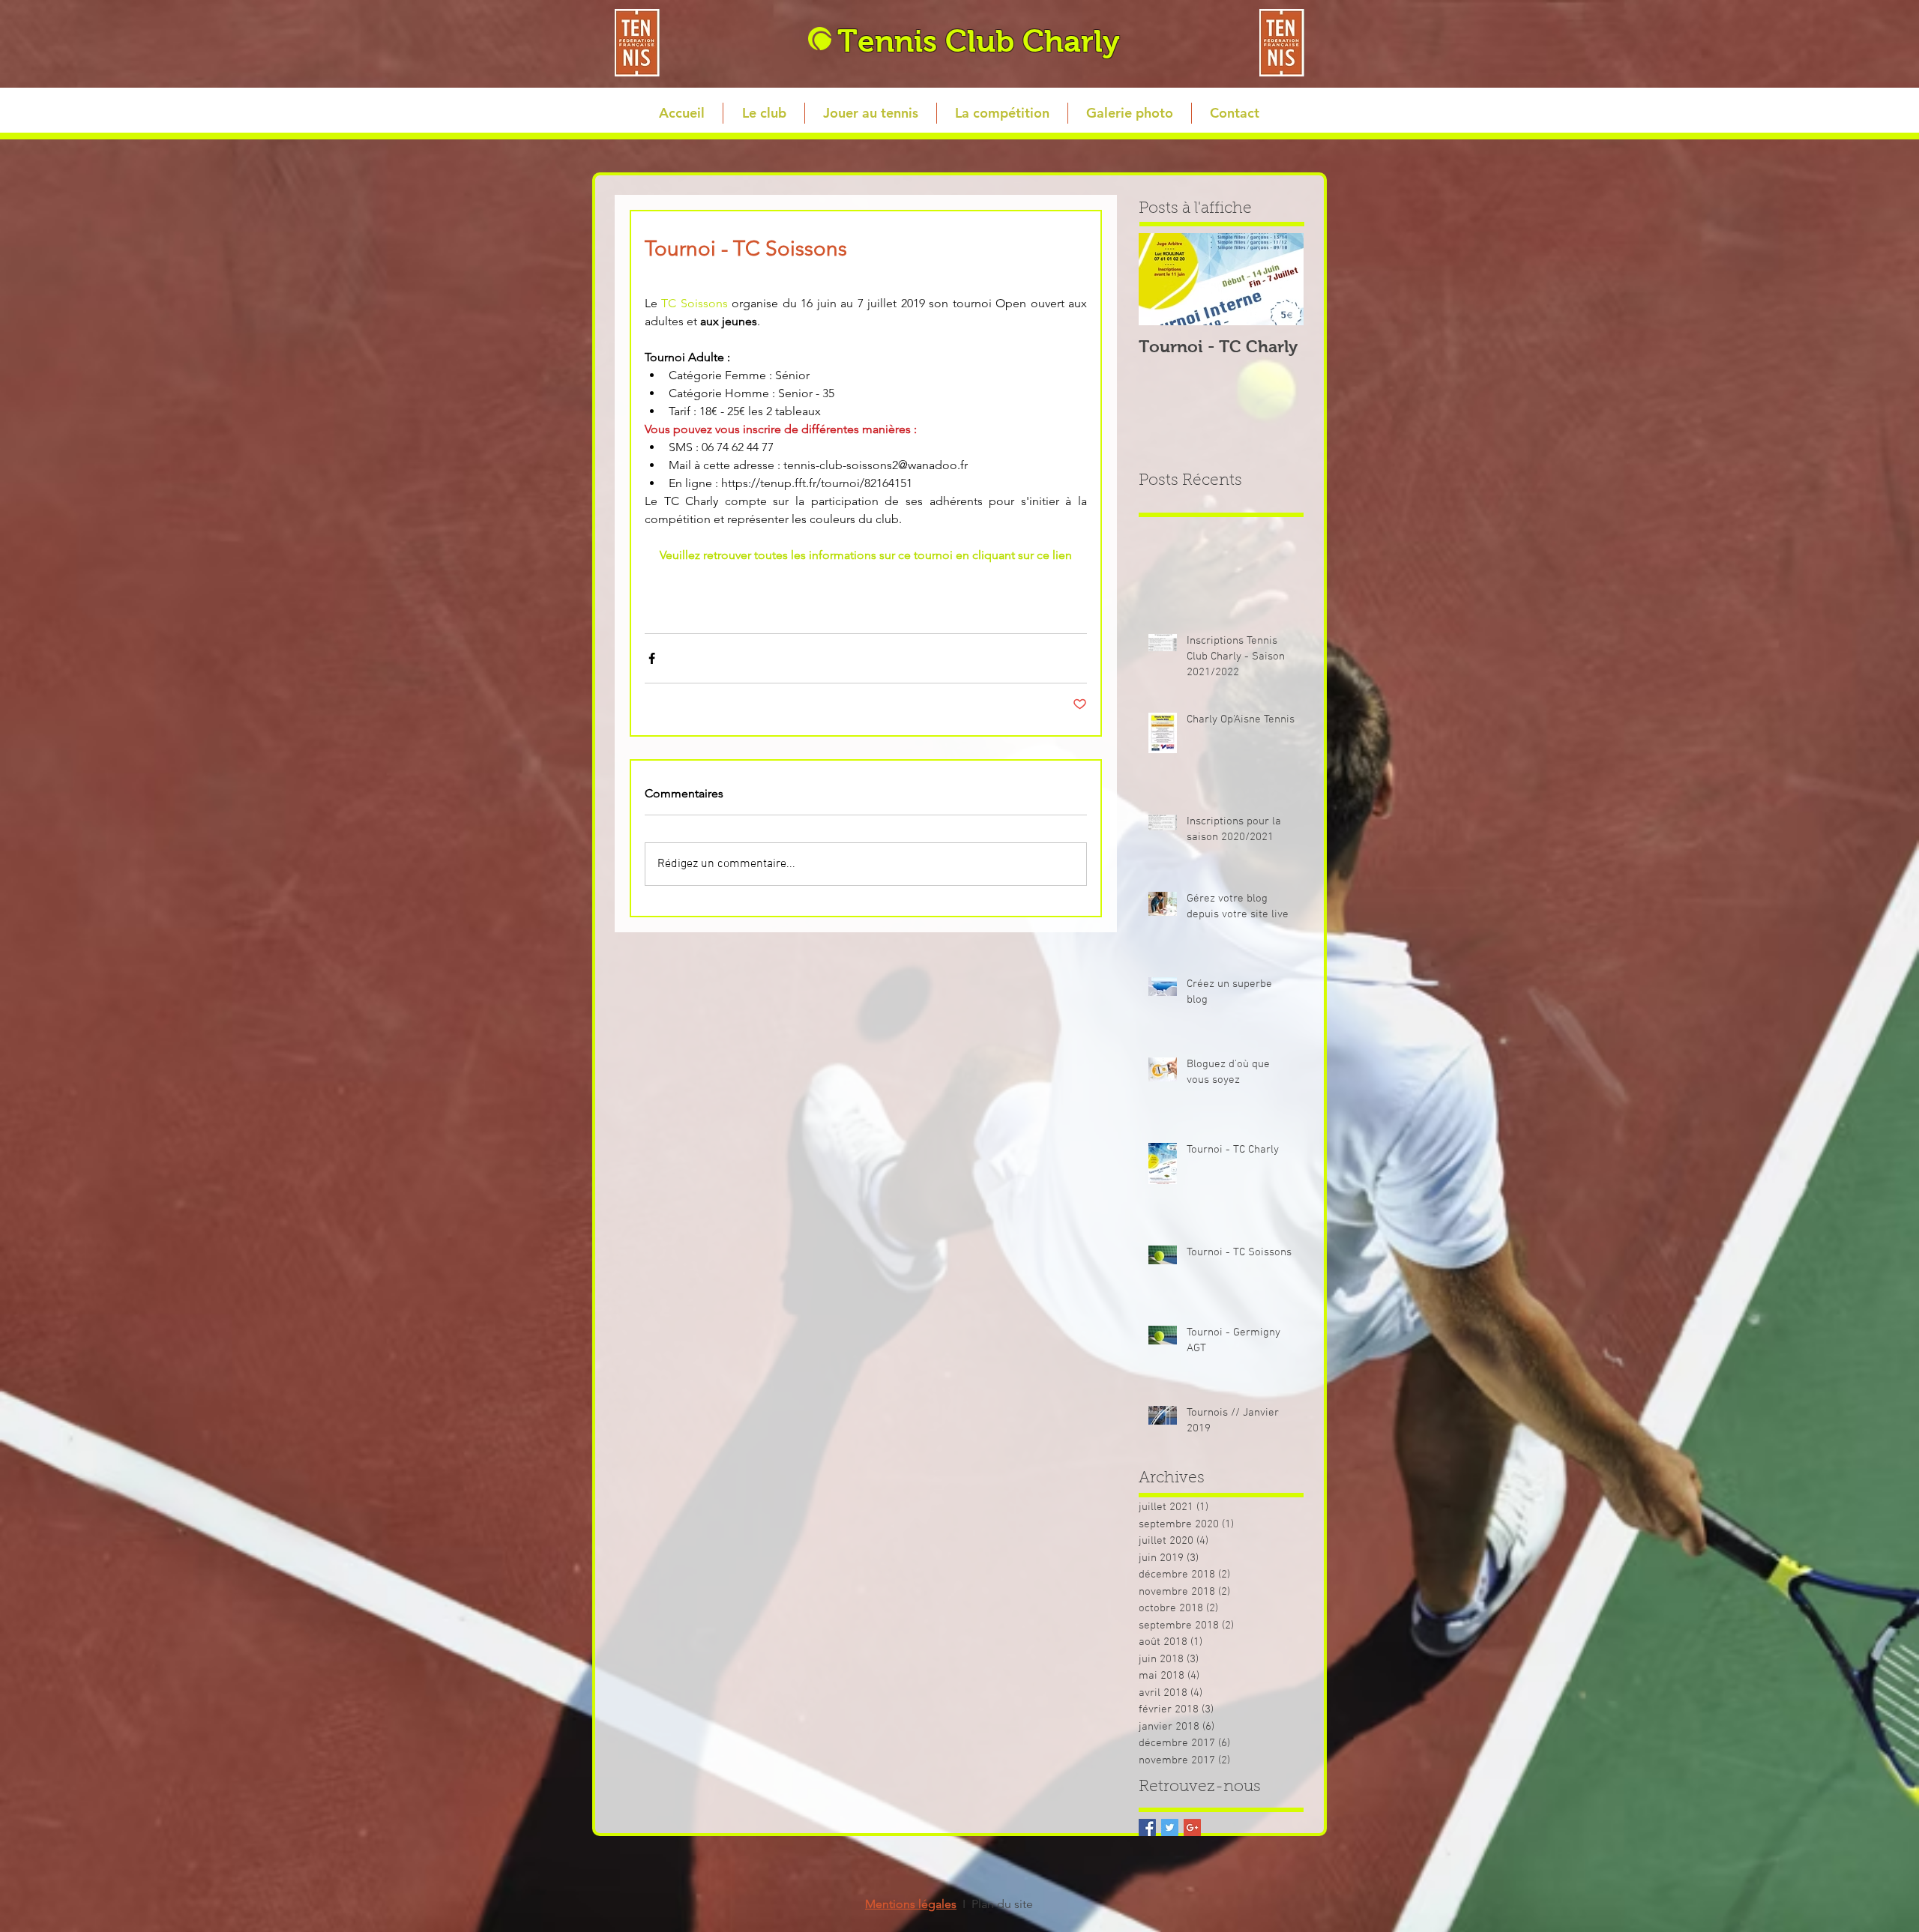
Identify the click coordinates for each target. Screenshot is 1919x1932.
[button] (763, 113)
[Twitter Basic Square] (1170, 1827)
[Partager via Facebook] (652, 658)
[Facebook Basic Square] (1147, 1827)
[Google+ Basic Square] (1192, 1827)
